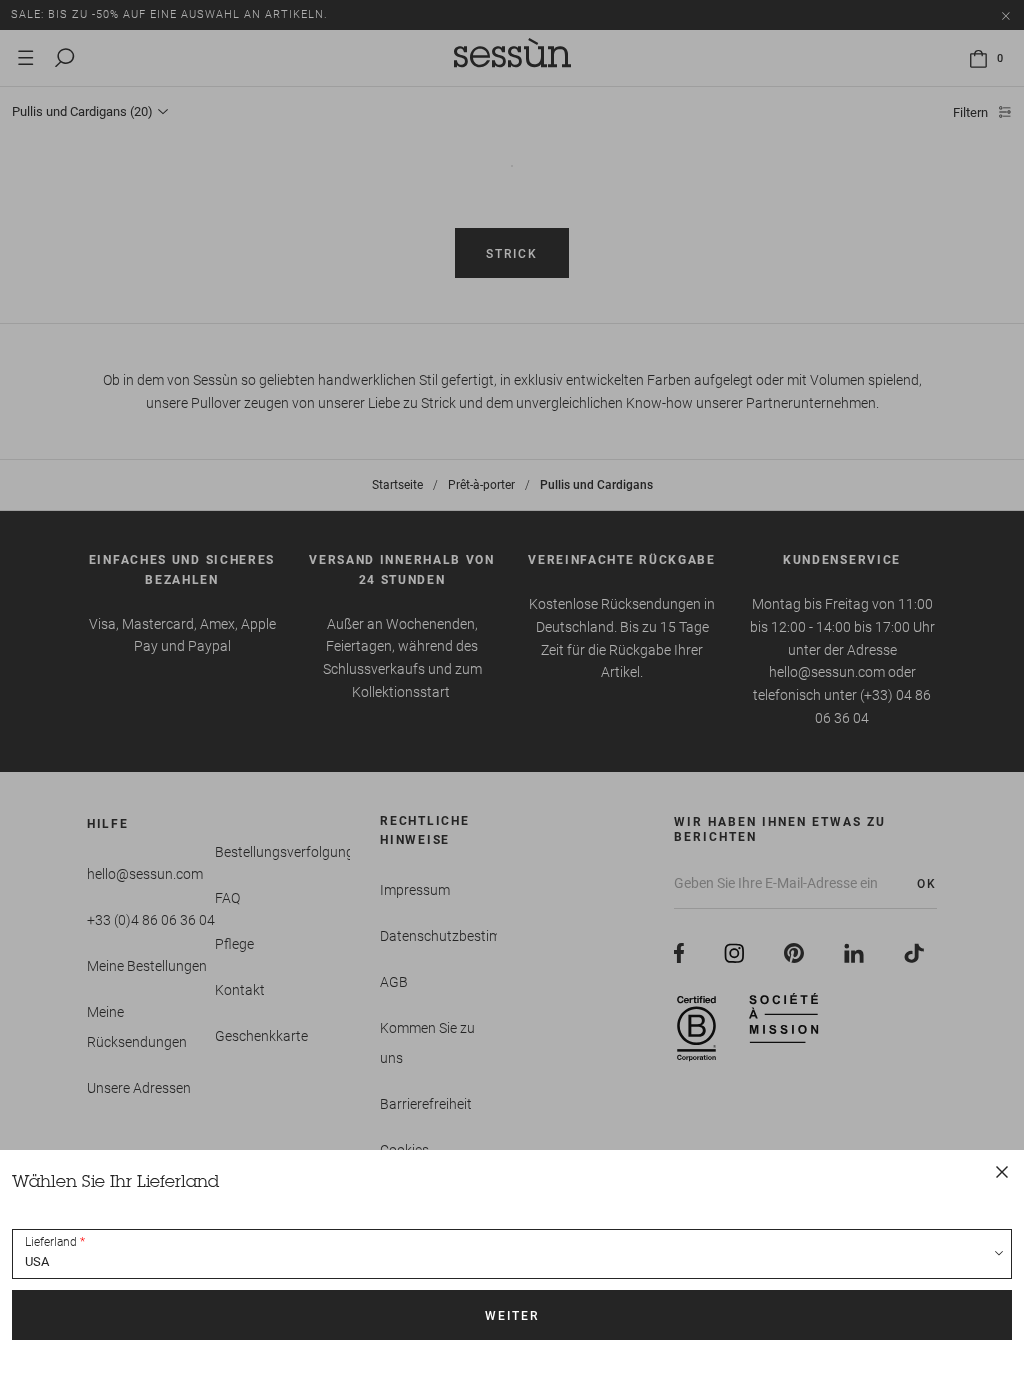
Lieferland (51, 1242)
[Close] (1002, 1172)
